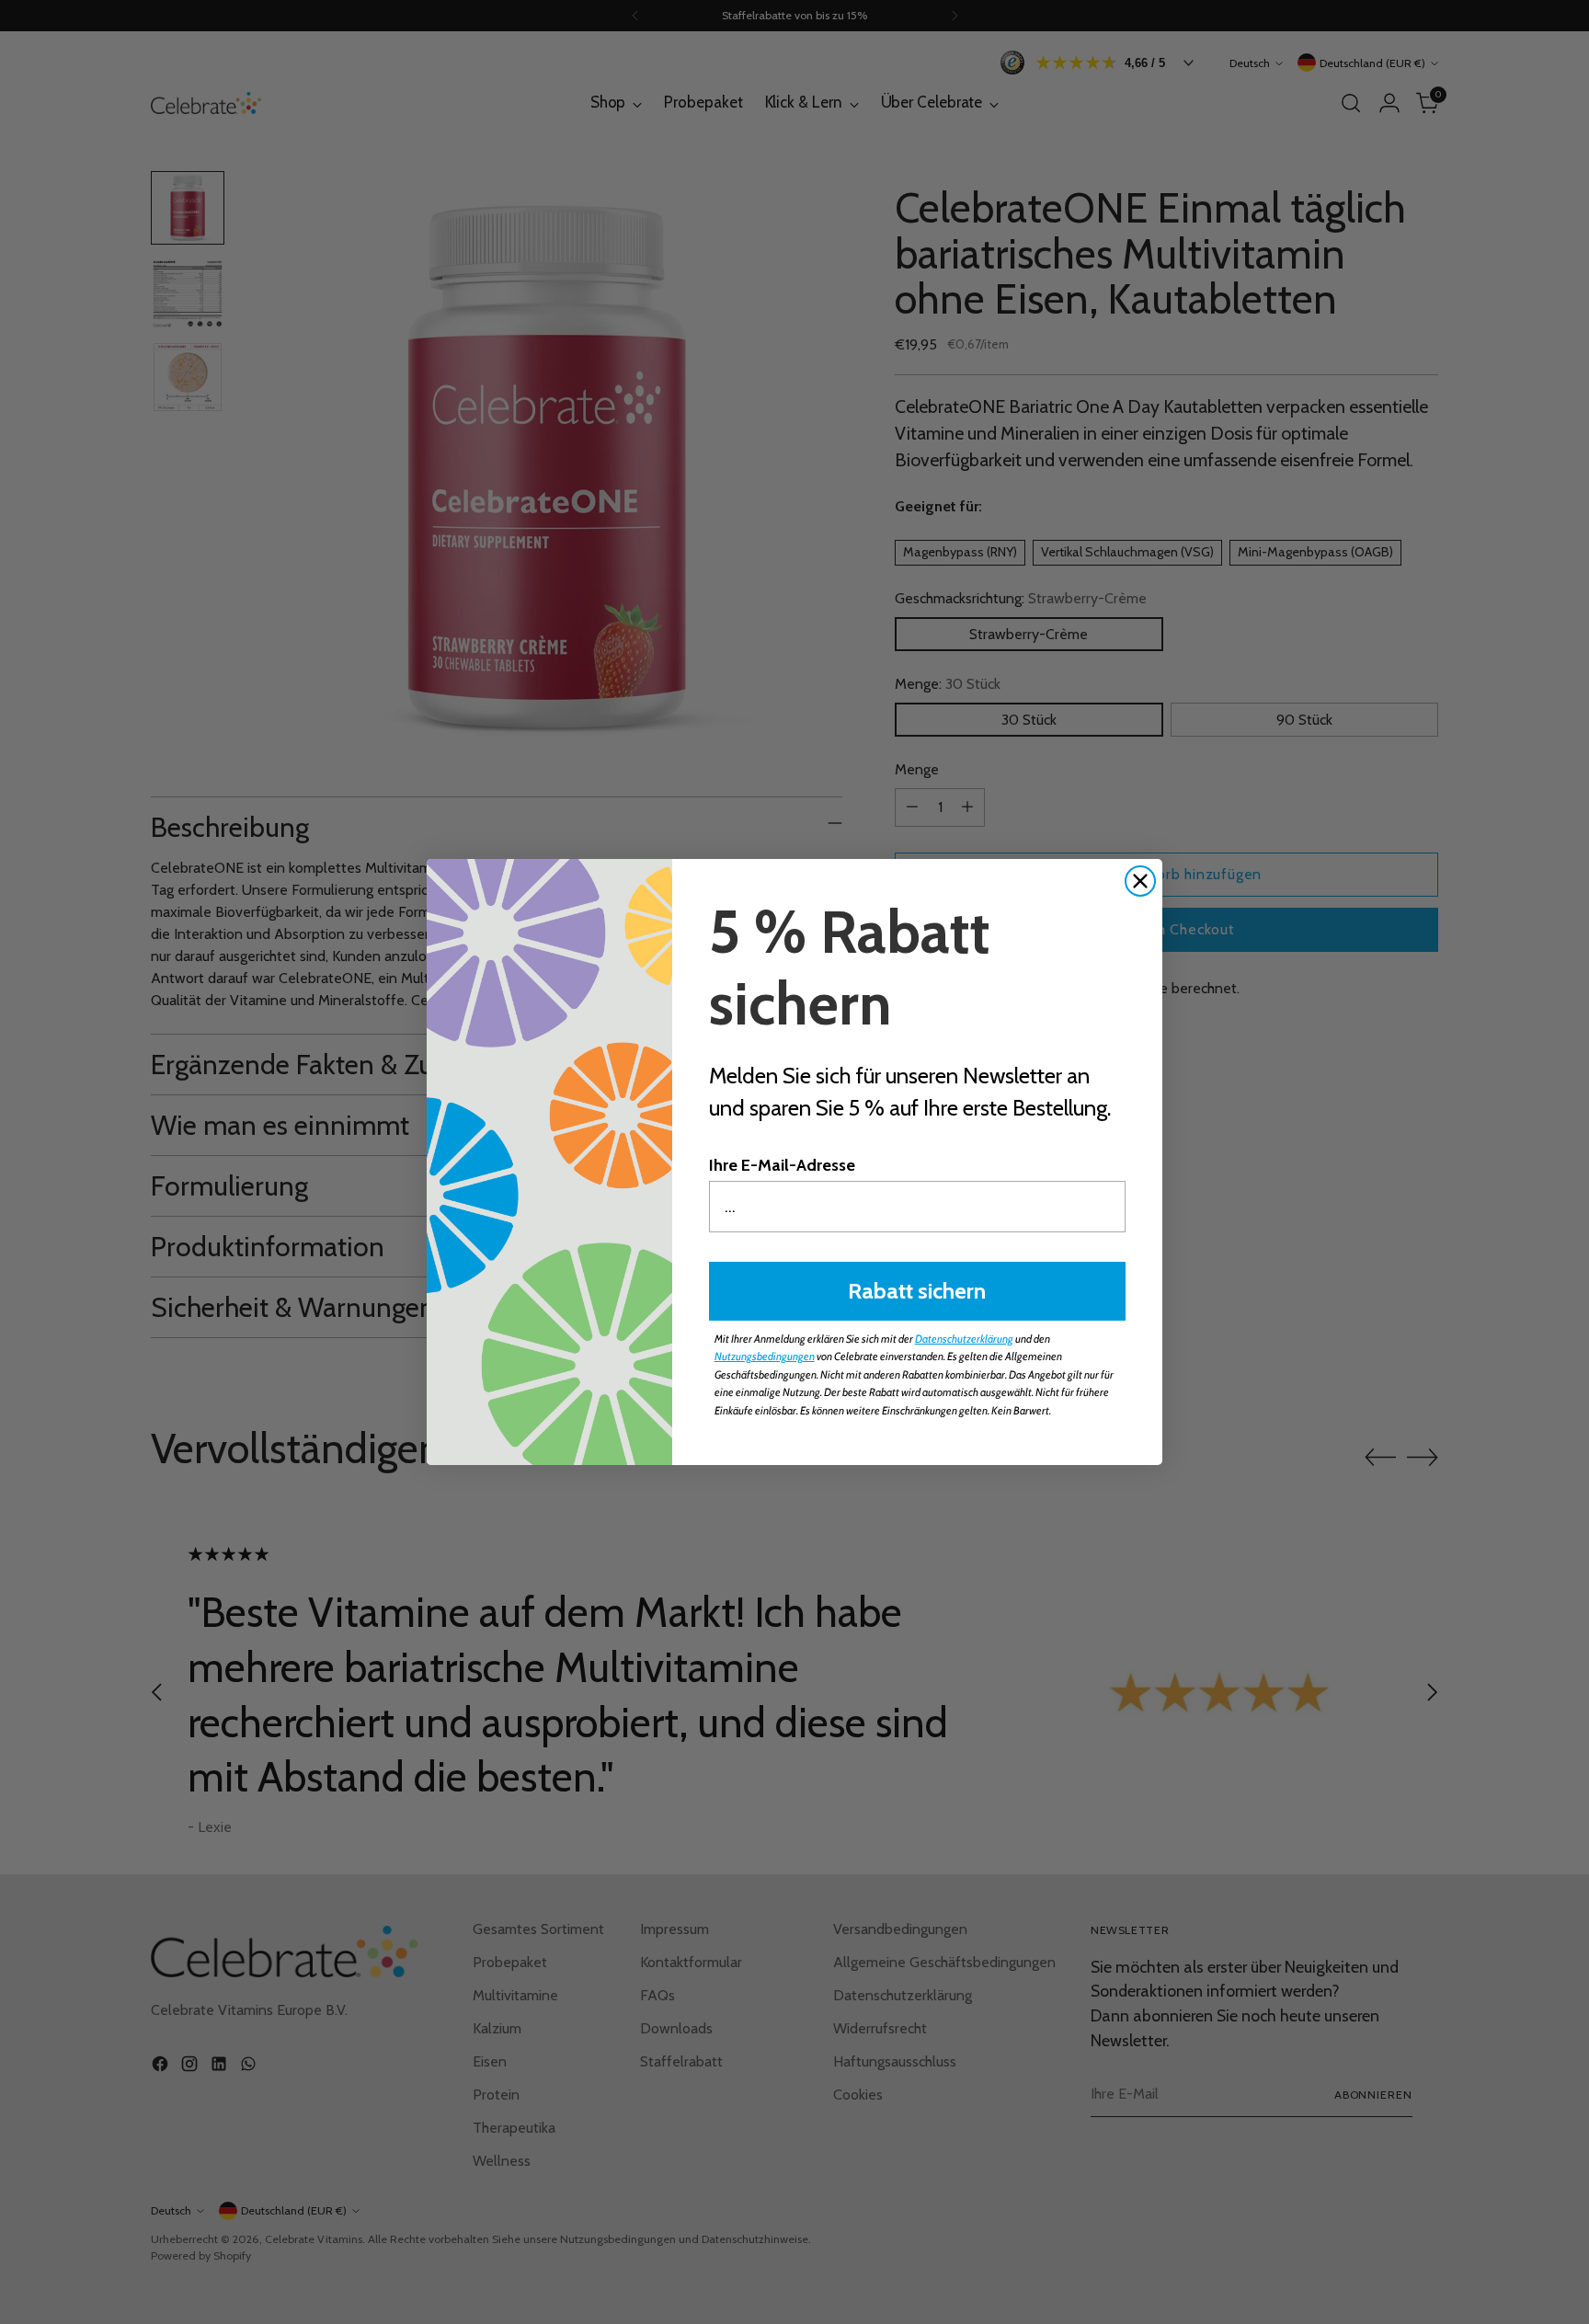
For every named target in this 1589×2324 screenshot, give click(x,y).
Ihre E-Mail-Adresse (782, 1165)
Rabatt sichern (917, 1291)
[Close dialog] (1140, 881)
